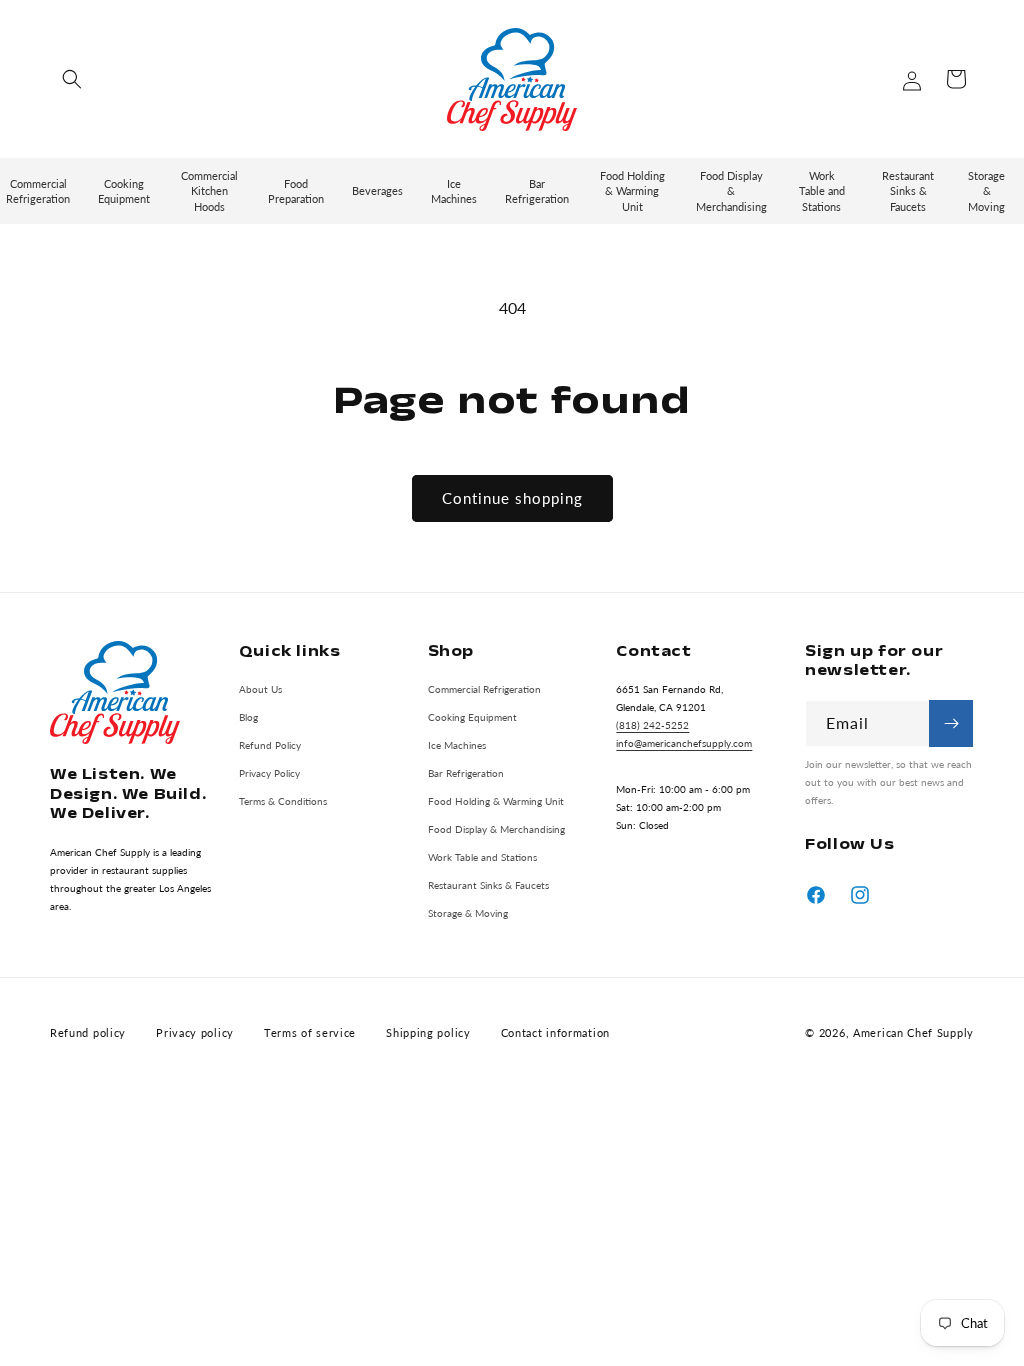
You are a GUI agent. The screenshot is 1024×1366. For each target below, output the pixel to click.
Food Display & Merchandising (496, 829)
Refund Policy (270, 745)
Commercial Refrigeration (484, 689)
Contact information (555, 1032)
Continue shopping (512, 498)
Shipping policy (428, 1032)
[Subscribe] (951, 723)
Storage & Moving (468, 913)
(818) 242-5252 (652, 725)
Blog (248, 717)
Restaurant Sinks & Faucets (488, 885)
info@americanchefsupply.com (684, 743)
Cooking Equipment (472, 717)
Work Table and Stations (482, 857)
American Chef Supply (913, 1032)
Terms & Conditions (283, 801)
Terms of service (310, 1032)
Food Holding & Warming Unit (496, 801)
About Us (260, 689)
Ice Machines (457, 745)
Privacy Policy (269, 773)
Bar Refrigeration (466, 773)
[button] (72, 79)
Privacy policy (195, 1032)
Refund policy (88, 1032)
